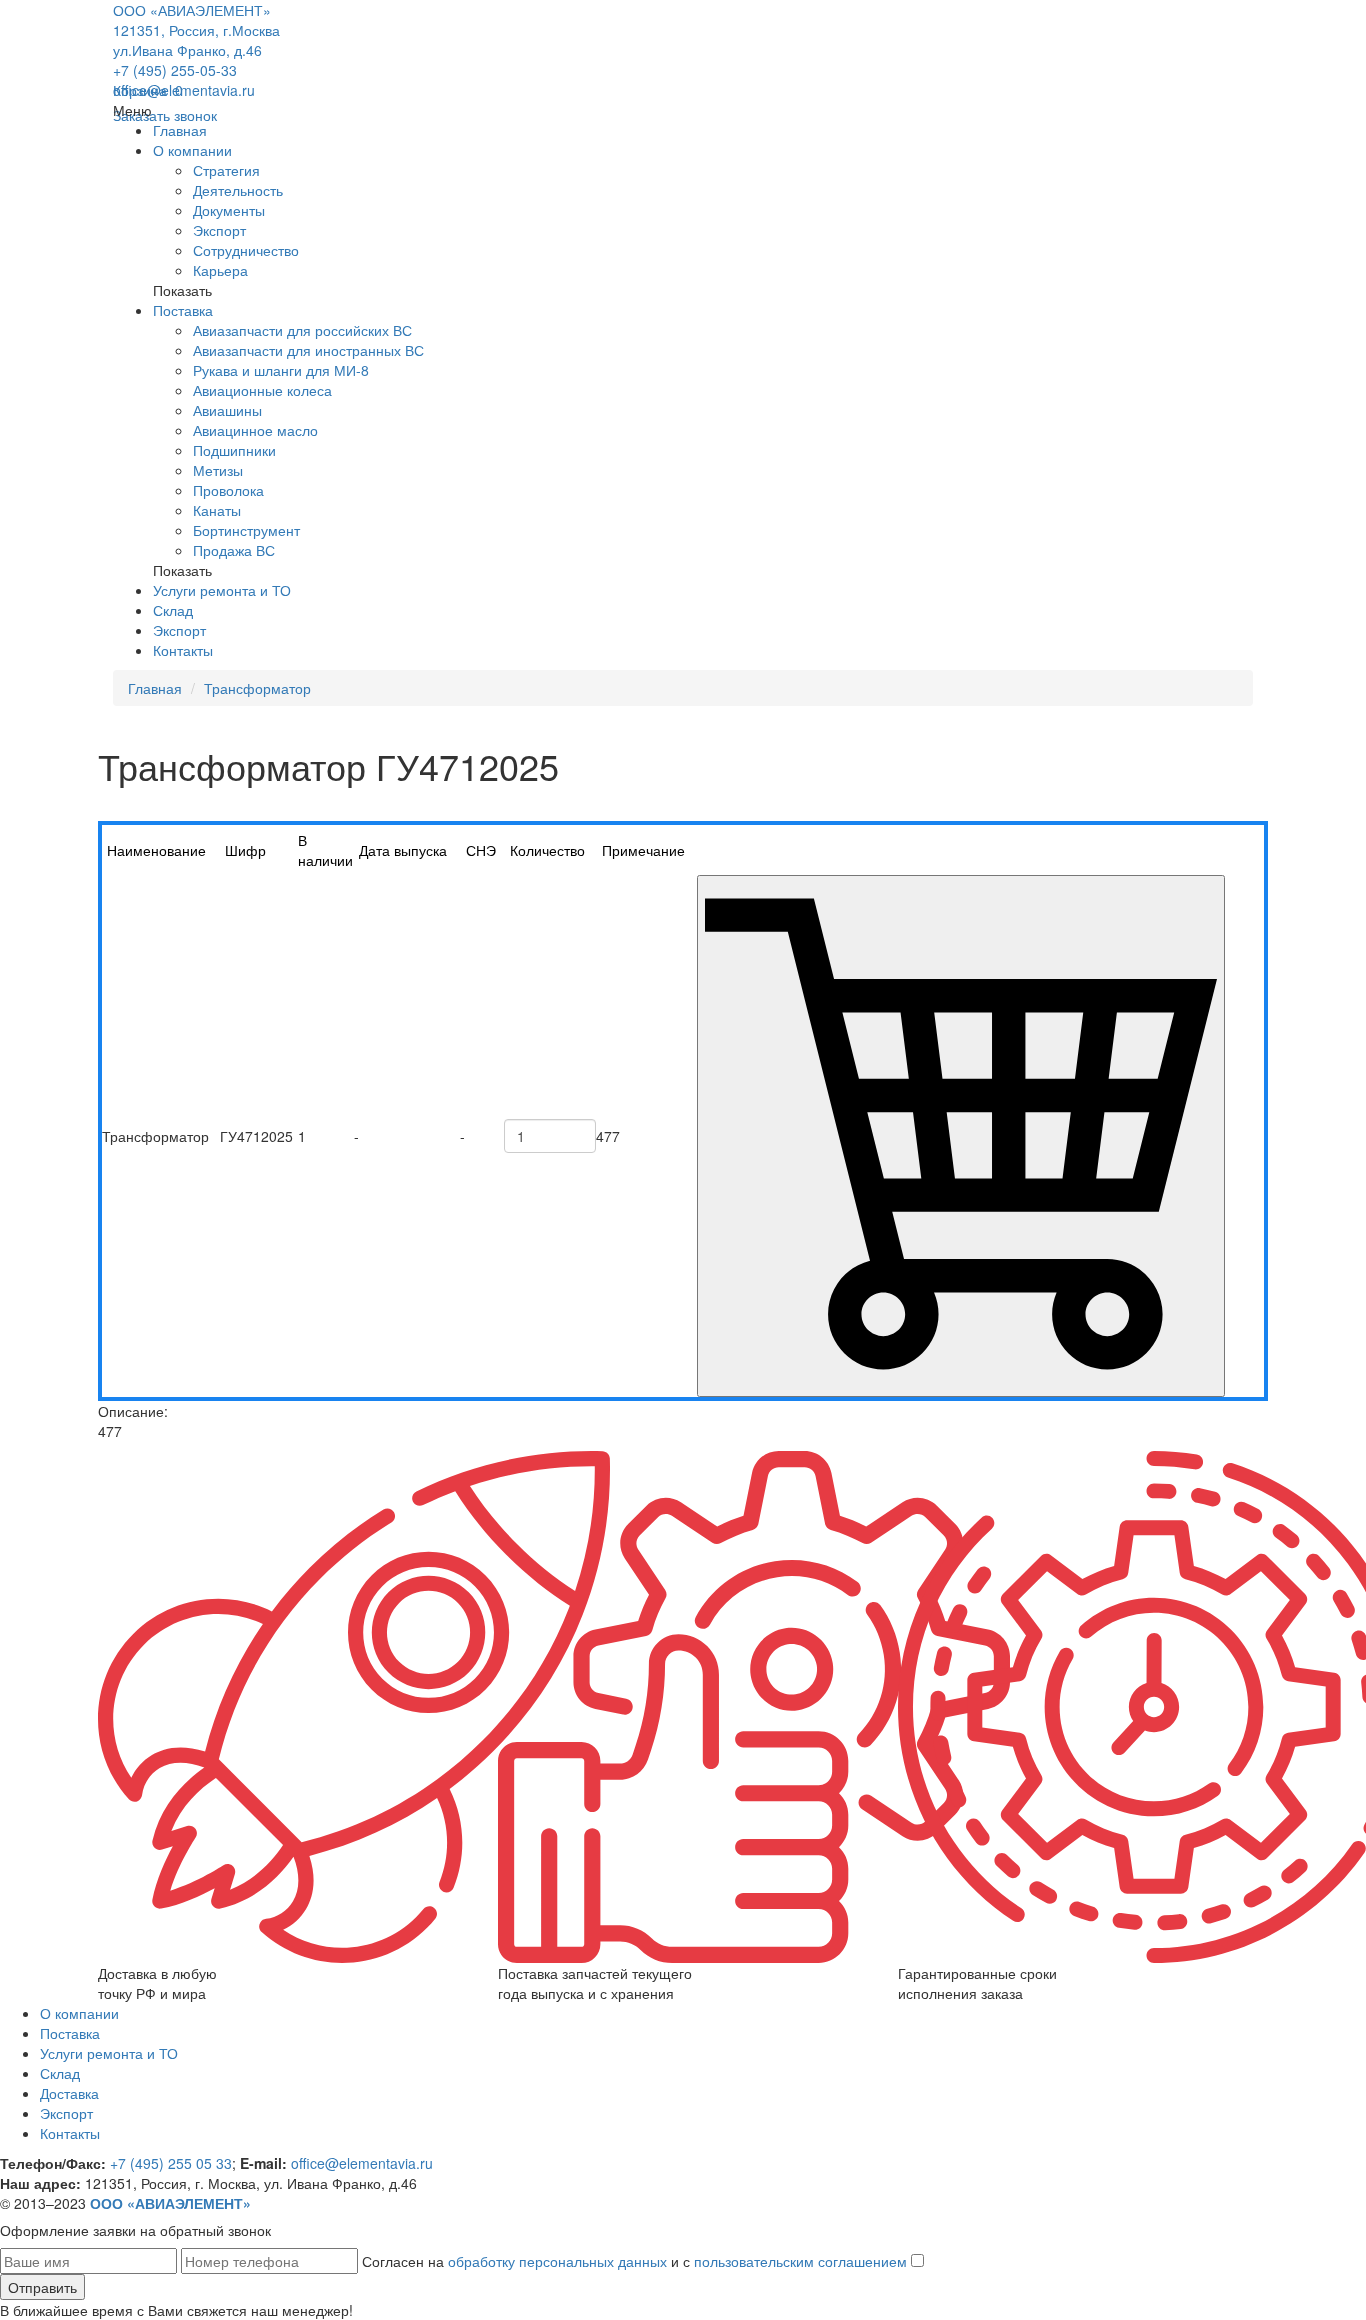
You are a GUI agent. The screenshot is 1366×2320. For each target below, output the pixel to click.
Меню (132, 110)
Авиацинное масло (255, 430)
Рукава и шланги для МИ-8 (281, 370)
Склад (173, 610)
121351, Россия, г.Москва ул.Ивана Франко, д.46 (196, 40)
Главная (180, 130)
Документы (229, 210)
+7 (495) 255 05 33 (171, 2163)
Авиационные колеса (262, 390)
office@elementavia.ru (184, 90)
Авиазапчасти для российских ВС (302, 330)
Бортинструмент (246, 530)
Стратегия (226, 170)
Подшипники (234, 450)
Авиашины (227, 410)
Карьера (220, 270)
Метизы (218, 470)
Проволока (228, 490)
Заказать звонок (165, 115)
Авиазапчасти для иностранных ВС (308, 350)
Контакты (183, 650)
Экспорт (219, 230)
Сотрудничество (246, 250)
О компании (192, 150)
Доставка (69, 2093)
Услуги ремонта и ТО (222, 590)
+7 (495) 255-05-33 (175, 70)
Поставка (183, 310)
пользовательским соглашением (800, 2261)
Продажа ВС (234, 550)
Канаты (217, 510)
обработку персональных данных (557, 2261)
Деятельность (238, 190)
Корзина (148, 90)
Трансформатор (257, 688)
